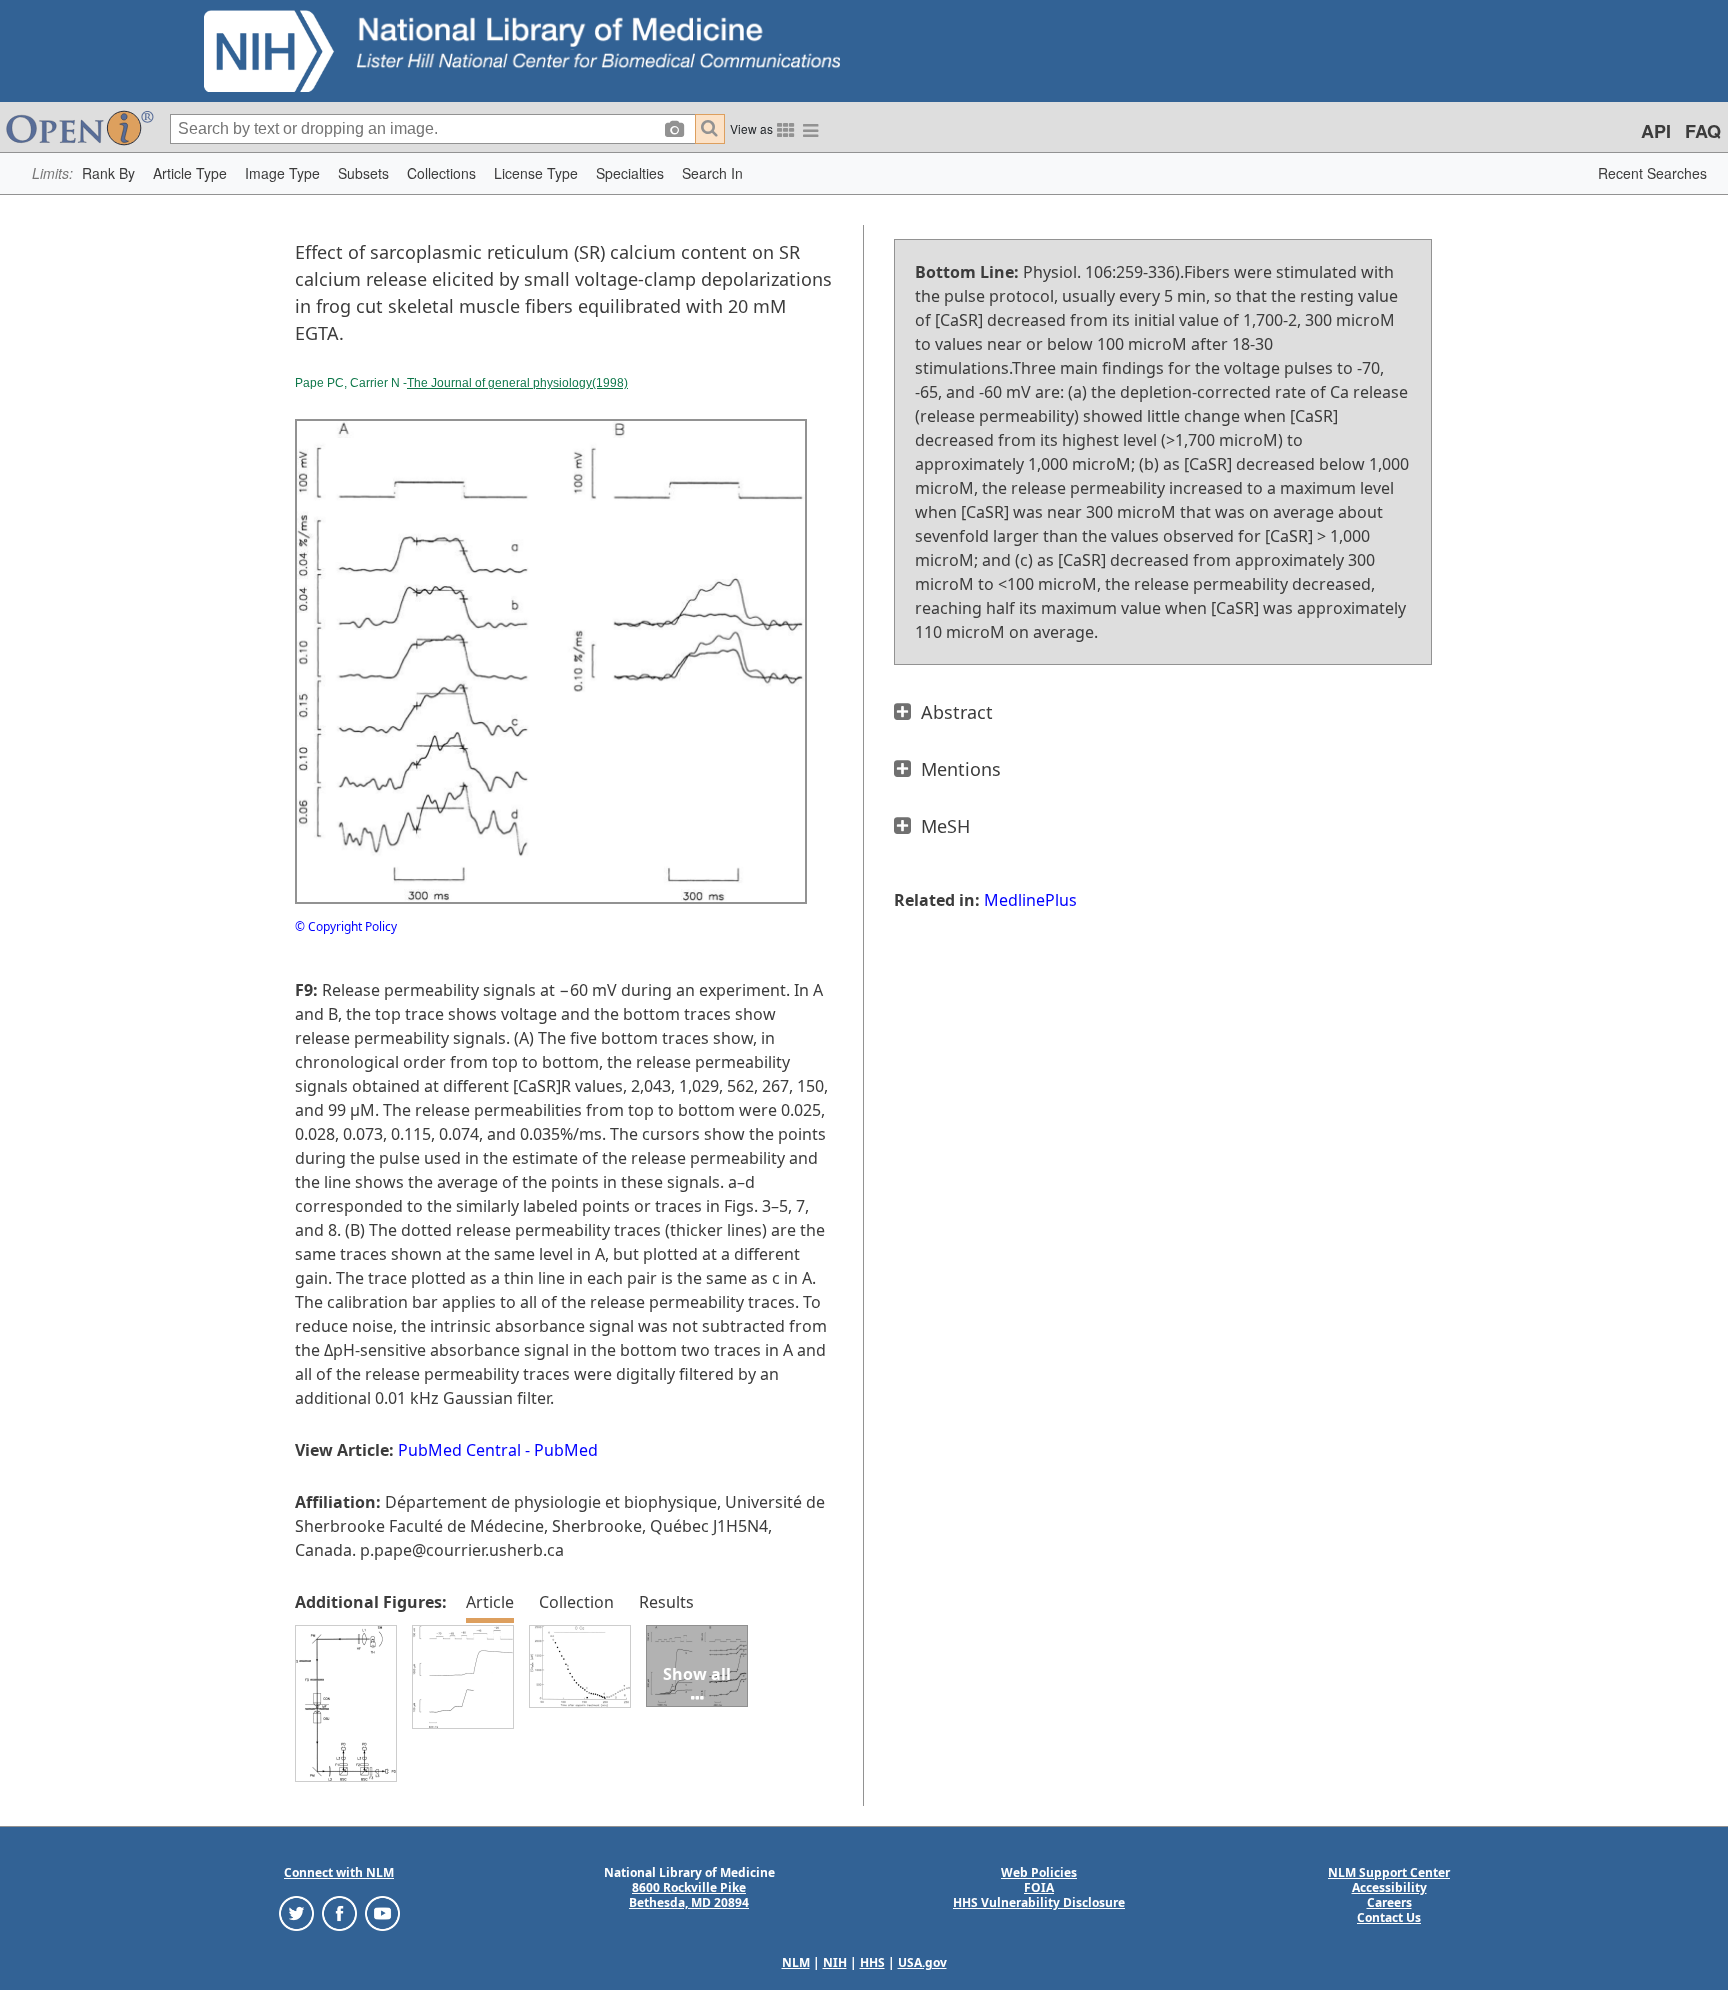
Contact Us (1389, 1917)
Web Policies (1039, 1872)
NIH (835, 1962)
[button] (108, 173)
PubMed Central (459, 1450)
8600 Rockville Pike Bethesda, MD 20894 (689, 1895)
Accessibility (1389, 1887)
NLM (796, 1962)
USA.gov (922, 1962)
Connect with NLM (339, 1872)
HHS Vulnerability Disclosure (1039, 1902)
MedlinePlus (1030, 900)
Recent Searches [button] (1652, 173)
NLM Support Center (1389, 1872)
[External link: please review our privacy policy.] (296, 1911)
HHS (872, 1962)
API (1656, 131)
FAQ (1703, 131)
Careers (1389, 1902)
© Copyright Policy (346, 926)
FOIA (1039, 1887)
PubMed (566, 1450)
